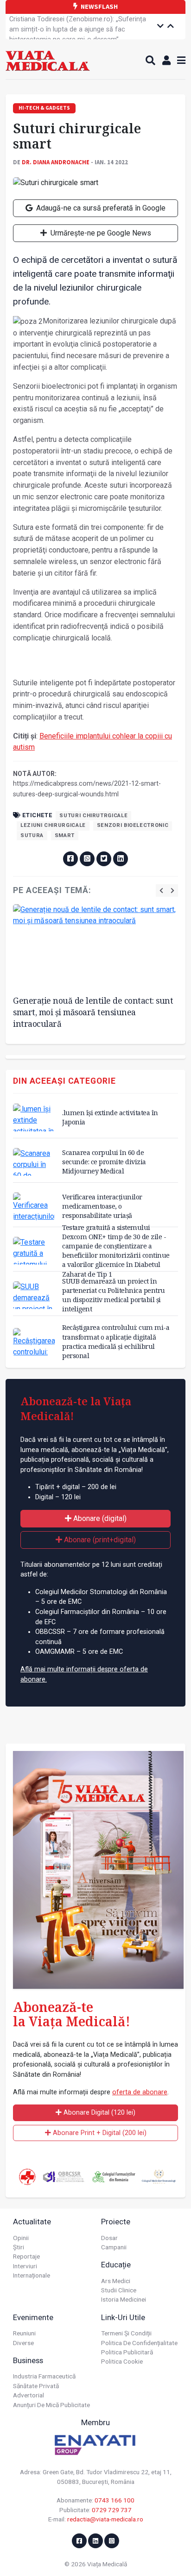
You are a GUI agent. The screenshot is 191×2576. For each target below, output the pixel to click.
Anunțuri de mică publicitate (51, 2405)
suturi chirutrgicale (93, 816)
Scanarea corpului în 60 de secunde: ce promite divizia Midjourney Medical (104, 1162)
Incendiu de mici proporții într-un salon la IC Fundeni (75, 37)
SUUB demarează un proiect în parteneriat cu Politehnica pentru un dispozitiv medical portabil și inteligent (114, 1295)
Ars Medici (116, 2281)
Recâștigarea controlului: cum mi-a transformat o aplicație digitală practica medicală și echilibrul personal (116, 1341)
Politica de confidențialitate (139, 2343)
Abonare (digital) (99, 1518)
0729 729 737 (112, 2510)
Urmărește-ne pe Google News (100, 233)
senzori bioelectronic (133, 825)
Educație (116, 2265)
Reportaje (26, 2256)
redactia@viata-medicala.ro (105, 2519)
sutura (32, 835)
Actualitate (32, 2222)
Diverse (23, 2343)
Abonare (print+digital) (99, 1540)
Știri (19, 2247)
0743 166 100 (115, 2500)
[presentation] (161, 891)
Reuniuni (24, 2333)
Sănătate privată (36, 2386)
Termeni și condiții (126, 2333)
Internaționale (32, 2275)
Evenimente (33, 2317)
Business (28, 2360)
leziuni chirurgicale (53, 825)
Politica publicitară (127, 2352)
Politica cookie (122, 2361)
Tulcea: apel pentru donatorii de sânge (67, 22)
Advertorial (29, 2395)
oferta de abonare (140, 2092)
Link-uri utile (123, 2317)
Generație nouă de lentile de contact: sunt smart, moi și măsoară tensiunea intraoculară (93, 1012)
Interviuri (25, 2266)
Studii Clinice (119, 2290)
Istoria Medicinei (124, 2299)
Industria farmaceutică (44, 2376)
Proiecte (116, 2222)
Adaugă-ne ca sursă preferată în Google (100, 208)
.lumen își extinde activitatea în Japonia (110, 1117)
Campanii (114, 2247)
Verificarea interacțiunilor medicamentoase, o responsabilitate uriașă (102, 1206)
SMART (65, 835)
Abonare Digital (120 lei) (99, 2113)
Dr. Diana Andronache (56, 162)
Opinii (21, 2238)
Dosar (109, 2238)
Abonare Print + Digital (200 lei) (99, 2133)
